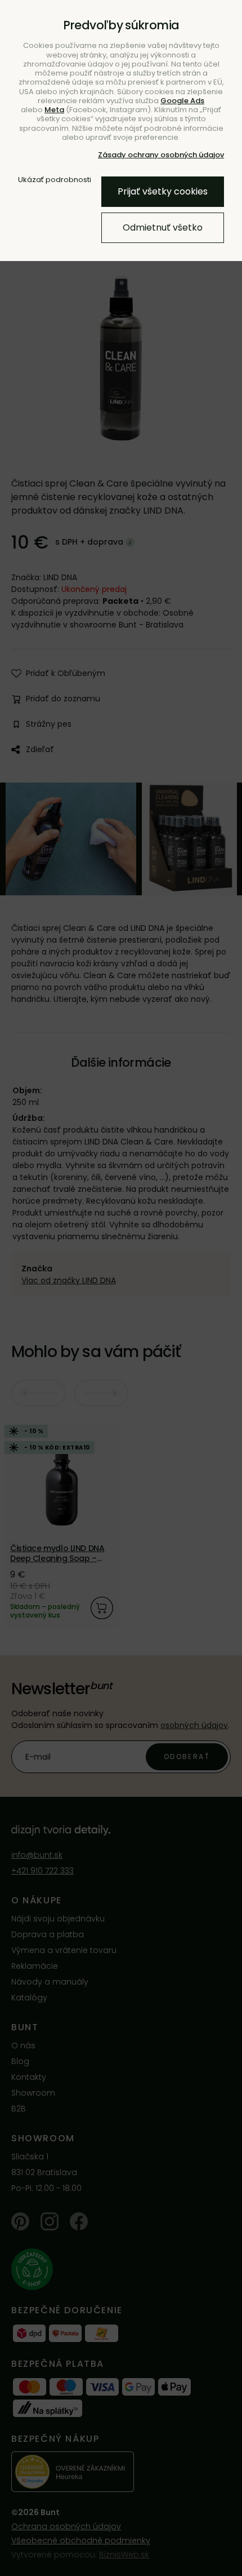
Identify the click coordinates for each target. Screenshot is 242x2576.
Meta (54, 110)
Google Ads (182, 101)
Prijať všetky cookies (163, 191)
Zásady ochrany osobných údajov (161, 155)
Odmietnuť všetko (163, 227)
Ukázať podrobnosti (55, 180)
